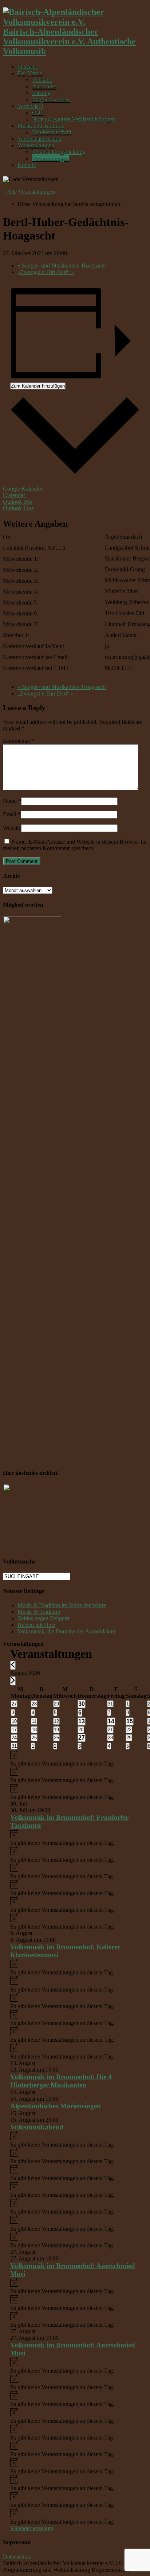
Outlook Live (18, 508)
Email (10, 814)
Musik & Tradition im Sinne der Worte (62, 1605)
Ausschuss (44, 86)
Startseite (28, 67)
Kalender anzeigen (32, 2528)
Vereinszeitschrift (52, 132)
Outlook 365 (17, 502)
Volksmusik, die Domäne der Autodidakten (67, 1631)
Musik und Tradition (41, 126)
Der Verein (30, 73)
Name (10, 801)
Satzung (41, 93)
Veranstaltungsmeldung (59, 152)
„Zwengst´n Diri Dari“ (46, 272)
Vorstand (42, 80)
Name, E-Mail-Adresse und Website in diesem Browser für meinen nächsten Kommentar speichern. (75, 845)
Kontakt (27, 165)
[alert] (75, 1759)
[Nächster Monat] (13, 1681)
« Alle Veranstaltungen (29, 192)
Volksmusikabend (37, 2127)
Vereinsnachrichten (39, 139)
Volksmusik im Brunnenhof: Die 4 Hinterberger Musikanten (61, 2081)
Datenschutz (17, 2557)
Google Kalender (23, 489)
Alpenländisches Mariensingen (56, 2106)
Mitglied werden (51, 100)
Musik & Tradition (39, 1612)
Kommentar (19, 741)
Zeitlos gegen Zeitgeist (44, 1618)
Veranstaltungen (36, 145)
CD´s (38, 113)
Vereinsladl (30, 106)
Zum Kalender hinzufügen (38, 386)
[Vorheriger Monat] (13, 1665)
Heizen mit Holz (36, 1625)
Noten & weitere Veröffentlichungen (74, 119)
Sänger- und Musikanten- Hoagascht (62, 265)
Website (12, 828)
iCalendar (14, 495)
